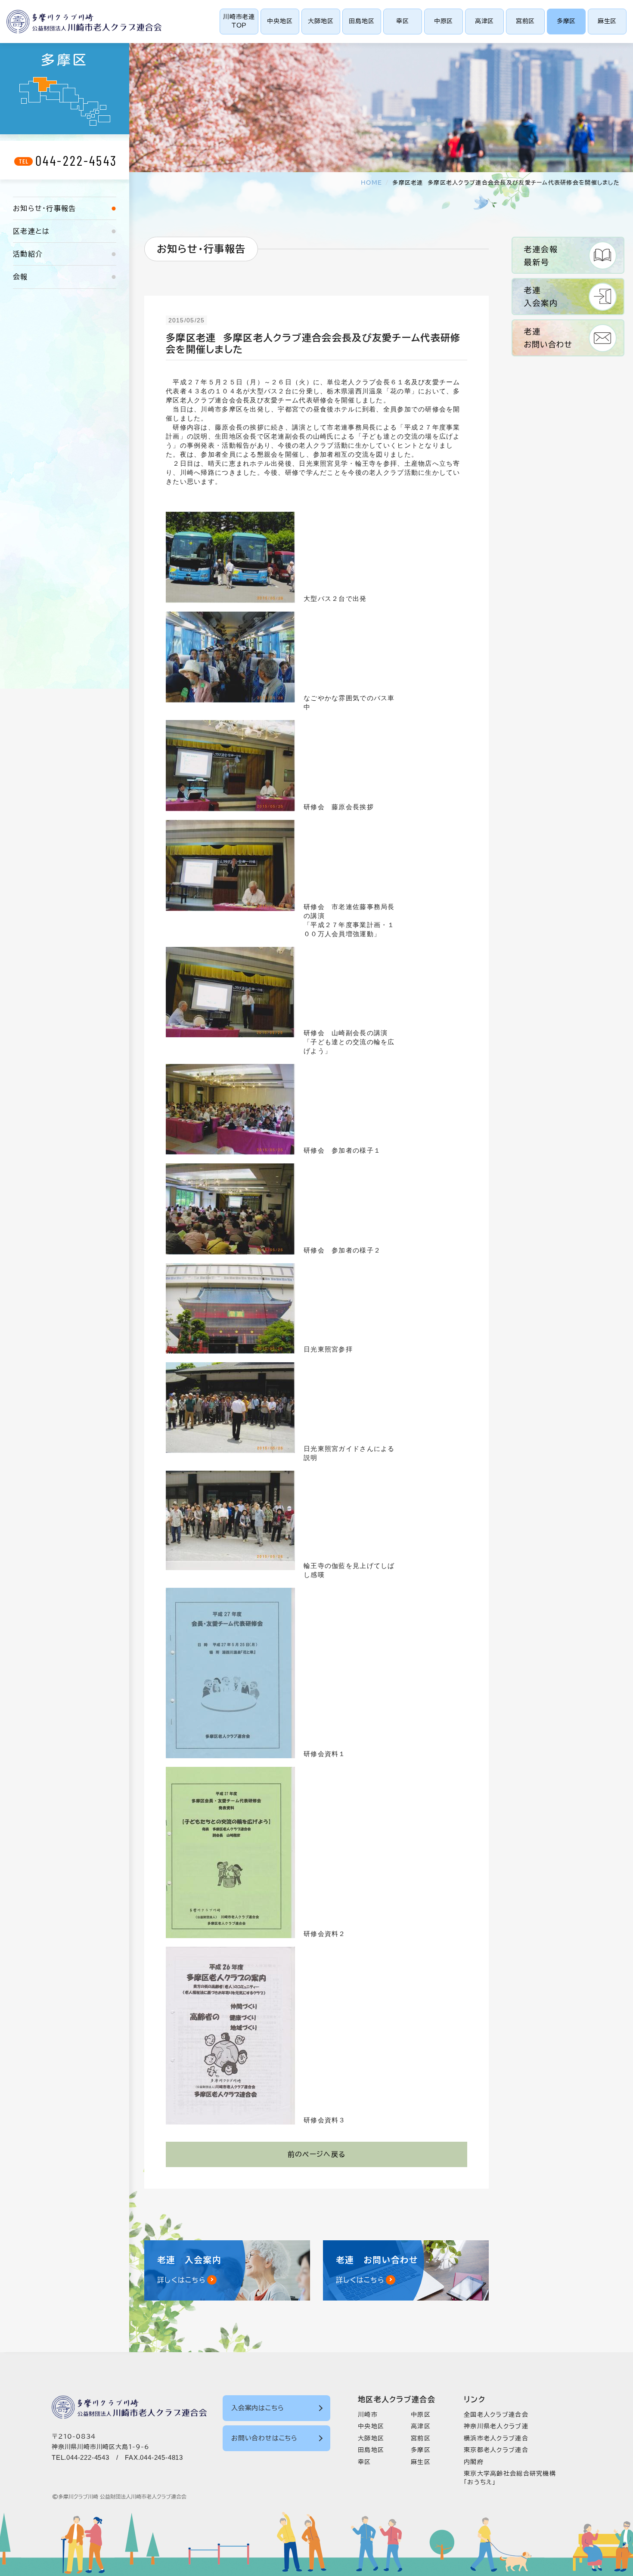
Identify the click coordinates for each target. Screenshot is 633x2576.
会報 (20, 277)
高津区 (484, 21)
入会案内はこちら (258, 2408)
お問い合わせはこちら (264, 2438)
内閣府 (474, 2462)
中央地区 (280, 21)
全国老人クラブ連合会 (496, 2415)
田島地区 (361, 21)
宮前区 (525, 21)
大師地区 (321, 21)
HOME (371, 183)
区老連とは (31, 231)
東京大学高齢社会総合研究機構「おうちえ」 (510, 2478)
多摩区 (566, 21)
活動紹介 (28, 254)
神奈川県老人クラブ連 (496, 2426)
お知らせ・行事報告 (45, 208)
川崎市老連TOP (239, 21)
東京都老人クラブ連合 (496, 2450)
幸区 (403, 21)
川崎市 (368, 2415)
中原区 (444, 21)
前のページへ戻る (316, 2154)
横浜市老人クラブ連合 (496, 2438)
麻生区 (607, 21)
